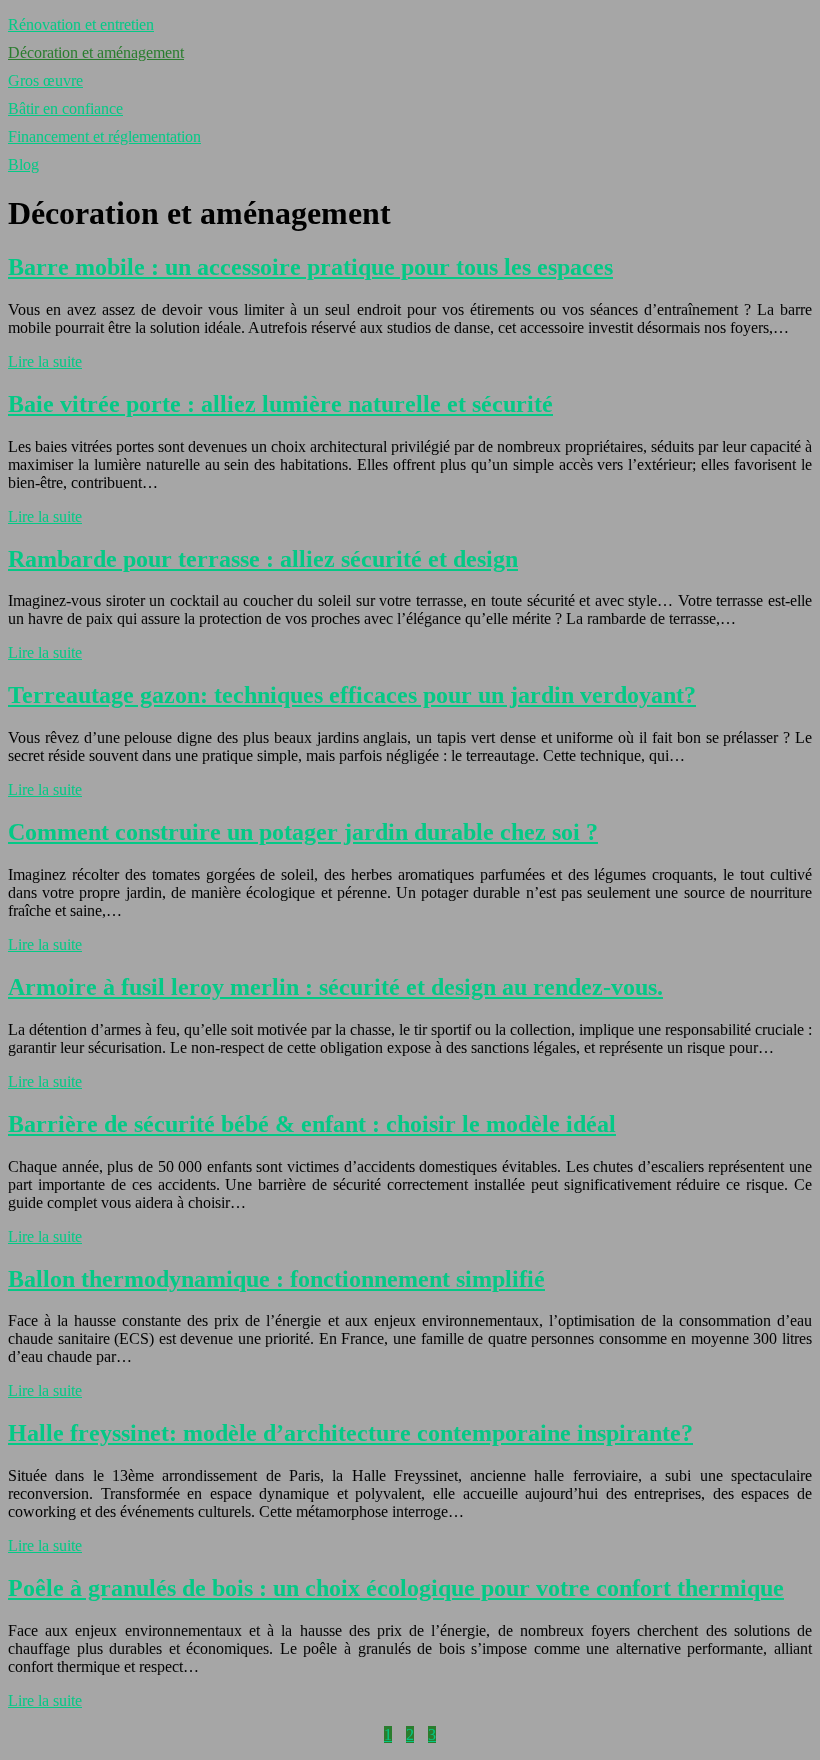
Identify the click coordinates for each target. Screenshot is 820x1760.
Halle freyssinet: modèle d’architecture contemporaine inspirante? (350, 1433)
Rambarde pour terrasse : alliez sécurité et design (263, 559)
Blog (23, 164)
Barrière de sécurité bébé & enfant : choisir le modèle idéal (312, 1124)
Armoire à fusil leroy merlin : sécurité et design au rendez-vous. (335, 987)
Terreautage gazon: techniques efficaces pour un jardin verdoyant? (352, 695)
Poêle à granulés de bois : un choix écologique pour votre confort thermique (396, 1588)
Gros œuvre (45, 80)
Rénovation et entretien (81, 24)
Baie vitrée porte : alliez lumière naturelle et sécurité (280, 404)
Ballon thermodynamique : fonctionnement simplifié (276, 1279)
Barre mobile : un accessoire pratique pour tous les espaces (310, 267)
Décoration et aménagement (96, 52)
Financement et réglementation (104, 136)
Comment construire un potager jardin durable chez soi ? (303, 832)
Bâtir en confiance (65, 108)
